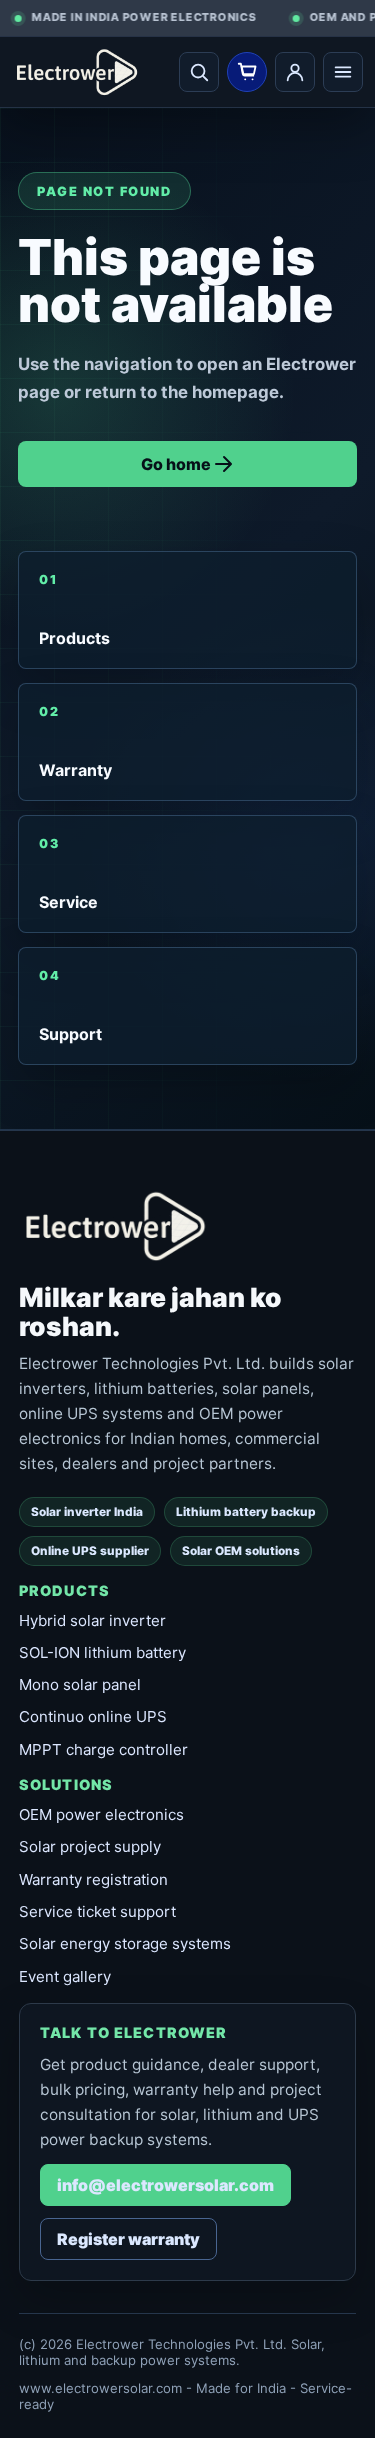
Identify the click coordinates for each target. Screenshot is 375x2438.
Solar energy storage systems (125, 1943)
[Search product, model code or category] (199, 72)
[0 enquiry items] (247, 72)
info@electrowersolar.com (165, 2185)
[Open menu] (343, 72)
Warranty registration (93, 1879)
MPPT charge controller (103, 1749)
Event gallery (65, 1976)
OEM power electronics (101, 1814)
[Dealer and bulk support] (295, 72)
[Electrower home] (94, 72)
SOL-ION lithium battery (102, 1652)
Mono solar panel (80, 1684)
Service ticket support (97, 1911)
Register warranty (128, 2239)
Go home (176, 464)
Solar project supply (90, 1846)
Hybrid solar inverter (92, 1620)
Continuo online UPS (93, 1716)
